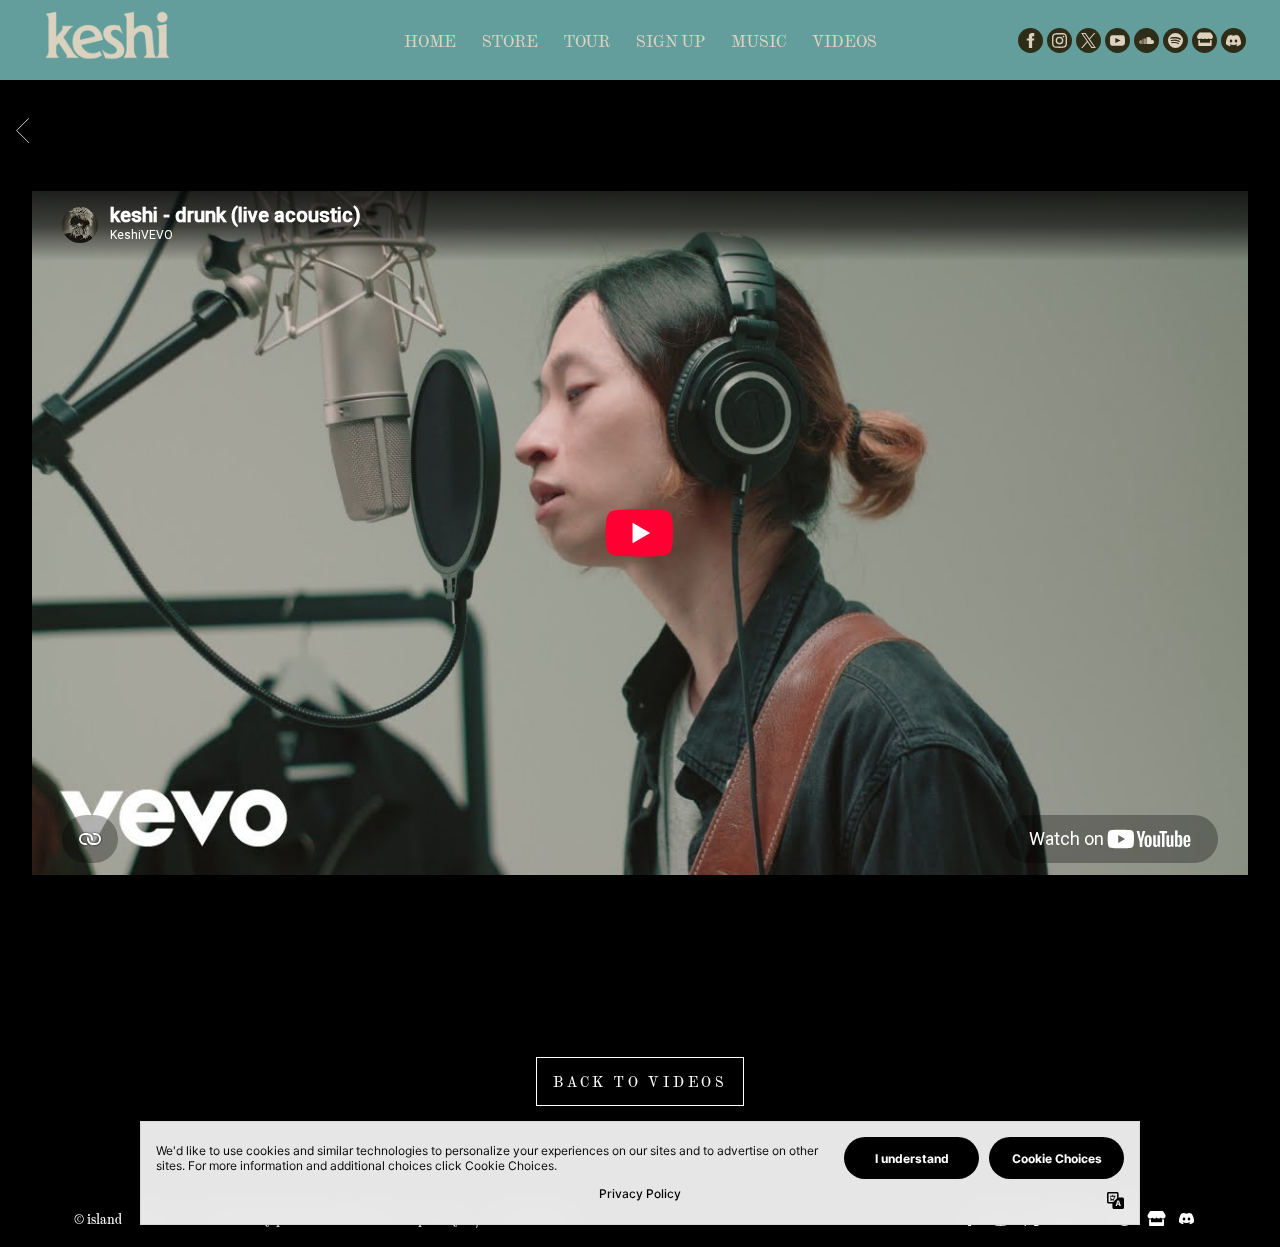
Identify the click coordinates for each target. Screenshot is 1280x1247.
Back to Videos (640, 1081)
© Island (98, 1218)
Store (510, 40)
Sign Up (670, 40)
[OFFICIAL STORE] (1204, 40)
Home (430, 40)
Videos (844, 40)
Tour (587, 40)
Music (758, 40)
